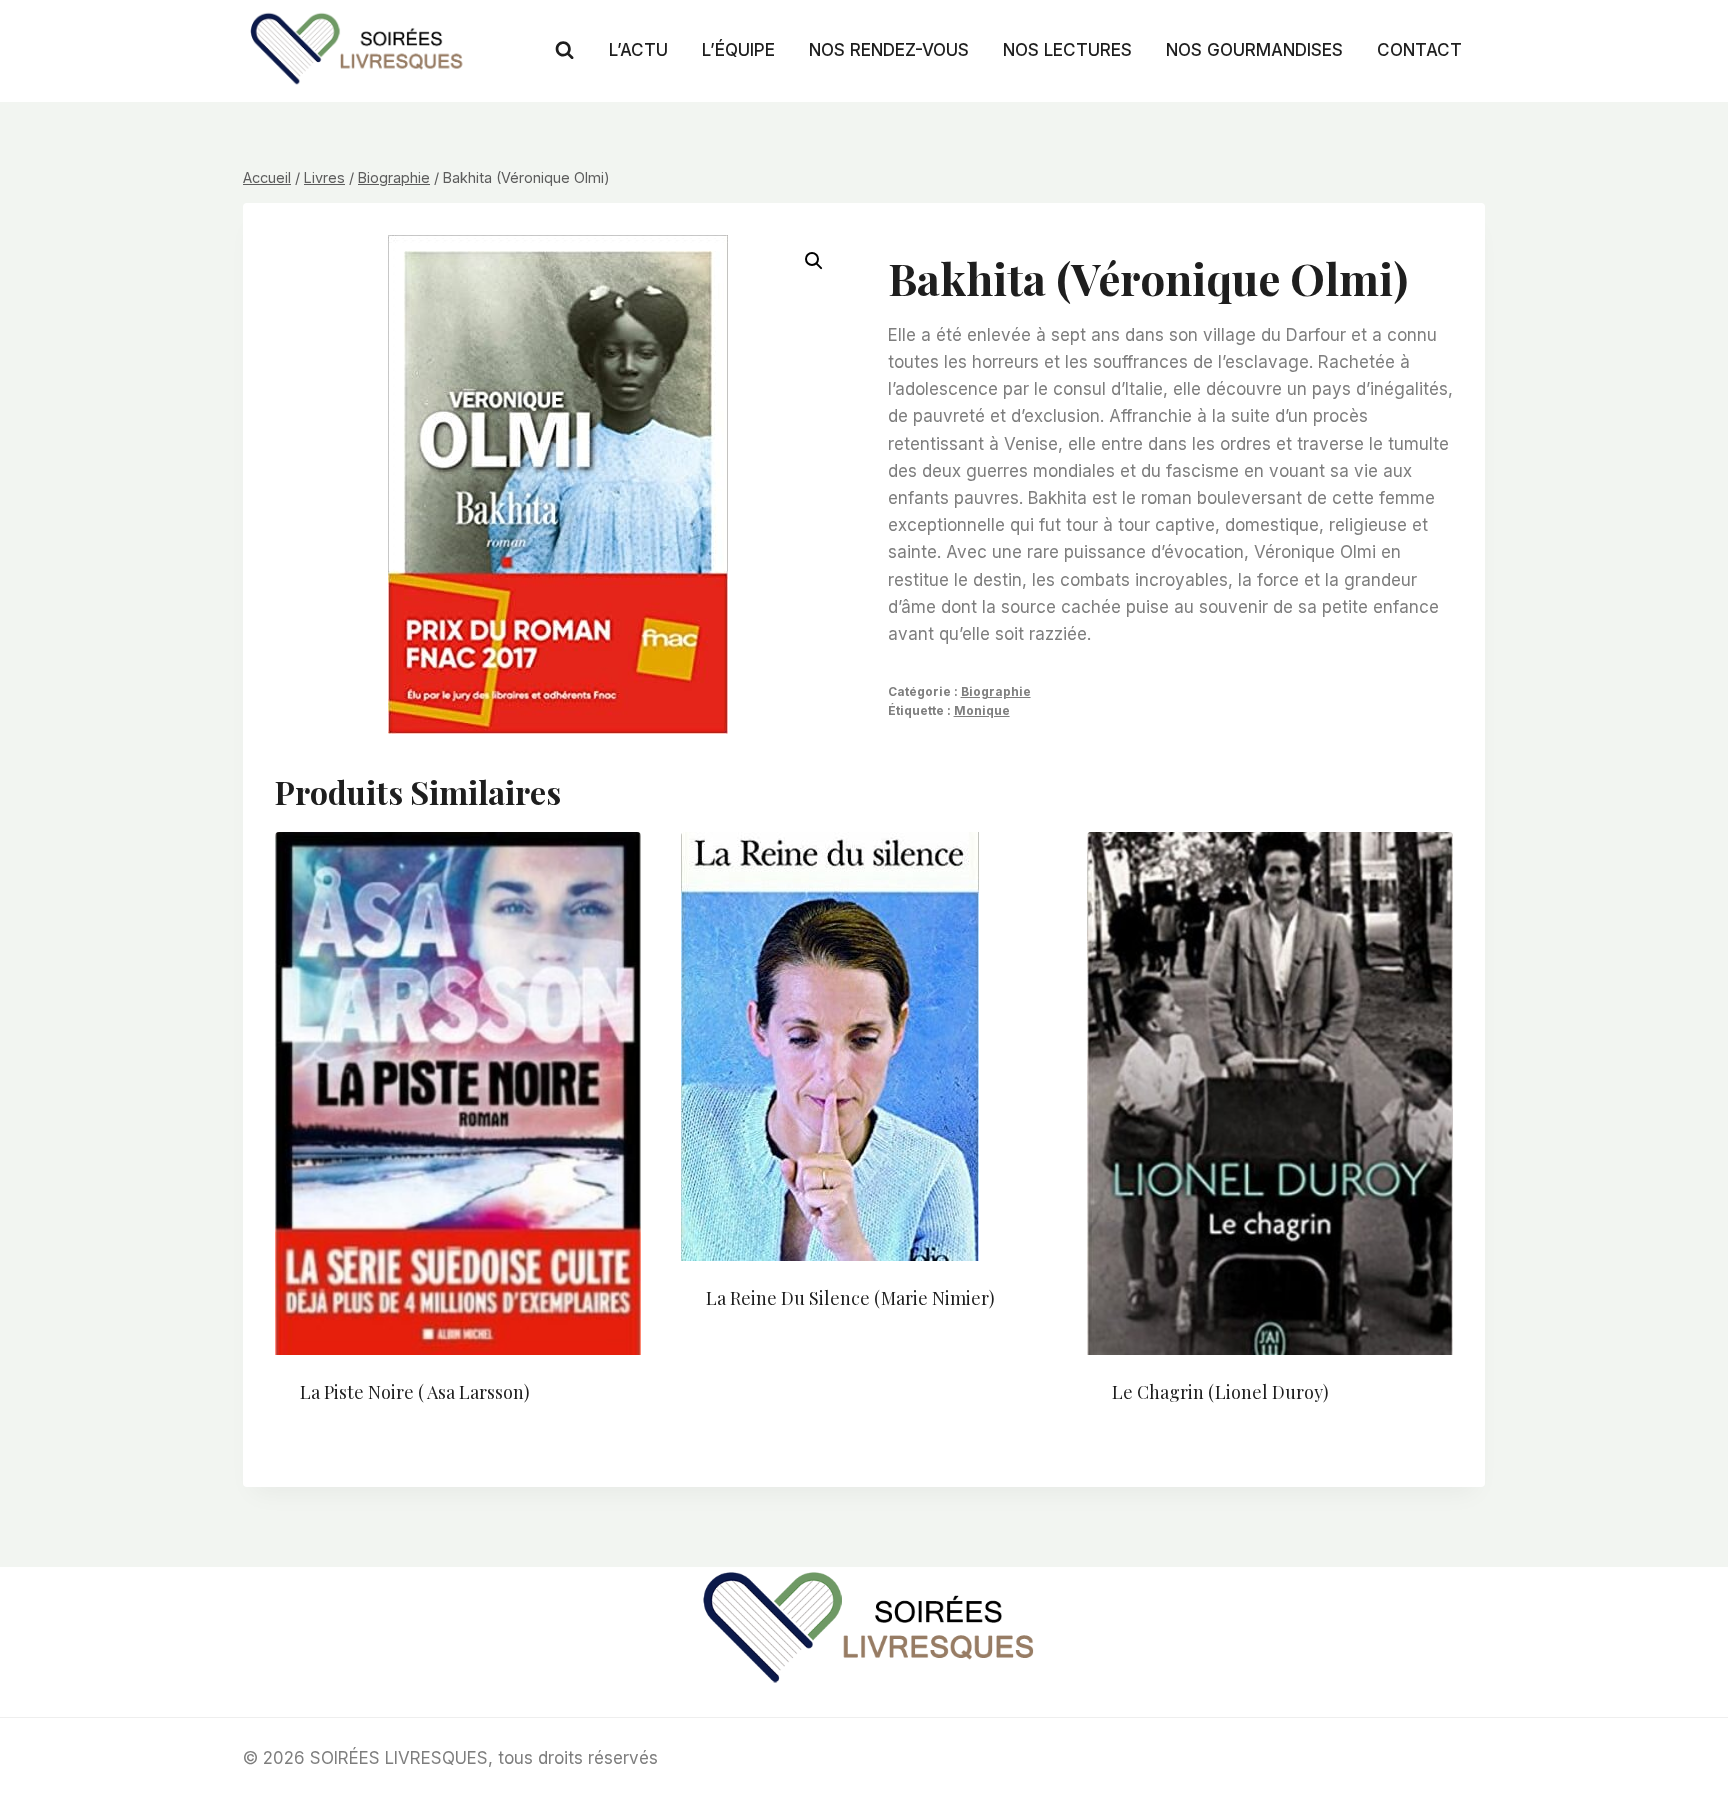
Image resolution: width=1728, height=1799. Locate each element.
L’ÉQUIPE (738, 50)
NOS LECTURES (1067, 50)
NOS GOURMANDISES (1254, 50)
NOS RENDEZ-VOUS (889, 50)
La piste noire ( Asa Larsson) (415, 1392)
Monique (982, 710)
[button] (814, 261)
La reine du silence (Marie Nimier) (850, 1298)
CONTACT (1419, 50)
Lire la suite (757, 1363)
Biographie (996, 691)
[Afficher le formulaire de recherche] (564, 50)
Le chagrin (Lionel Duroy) (1220, 1392)
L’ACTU (638, 50)
